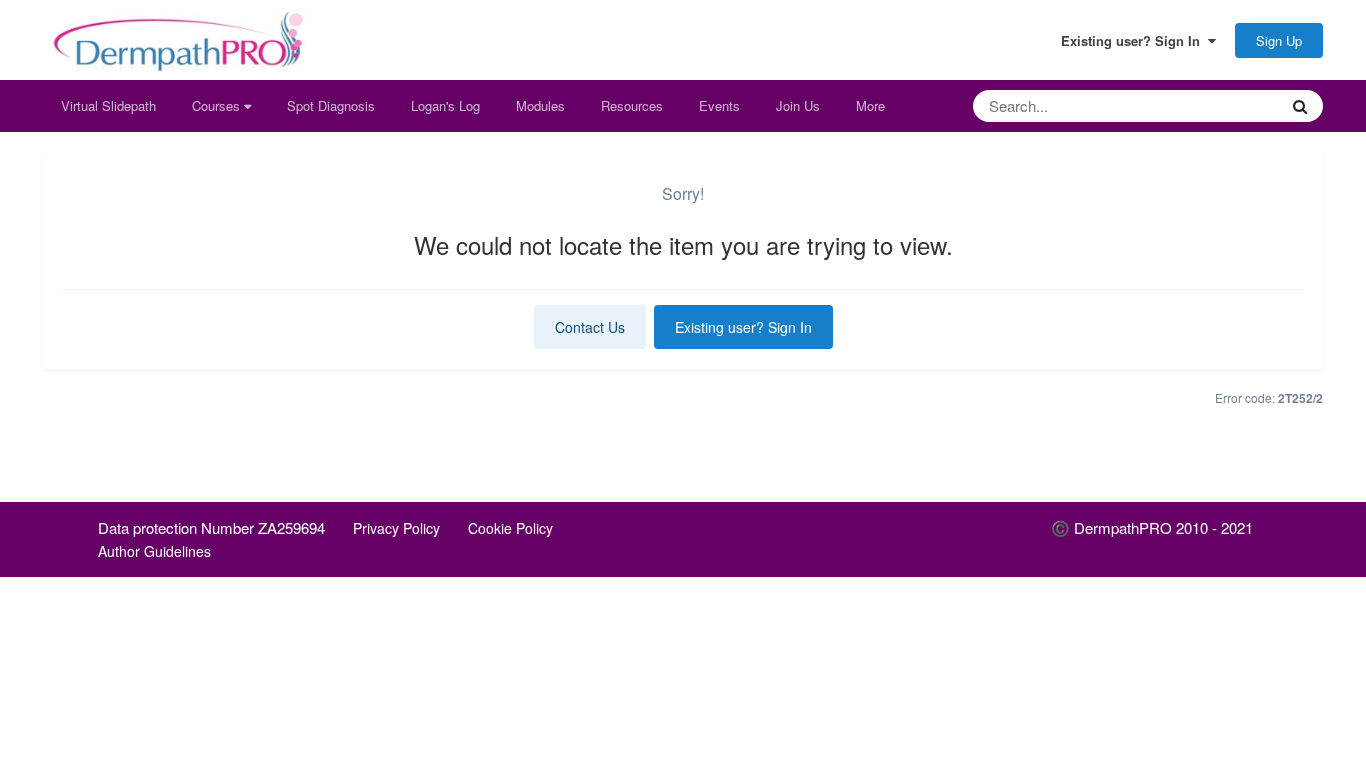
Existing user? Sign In (1134, 41)
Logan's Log (445, 105)
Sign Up (1279, 40)
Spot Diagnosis (331, 105)
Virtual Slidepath (108, 105)
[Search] (1300, 106)
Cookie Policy (510, 528)
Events (719, 105)
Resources (632, 105)
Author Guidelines (154, 551)
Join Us (798, 105)
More (870, 105)
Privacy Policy (396, 528)
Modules (540, 105)
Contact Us (590, 327)
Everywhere (1217, 105)
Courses (218, 105)
